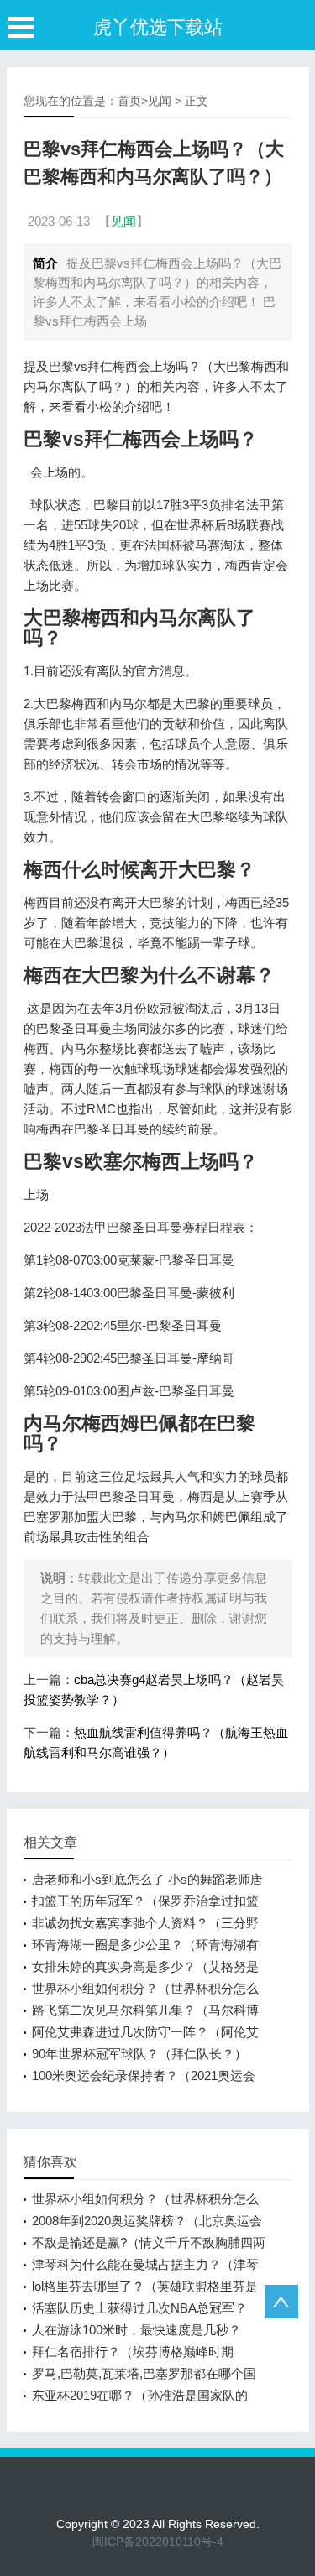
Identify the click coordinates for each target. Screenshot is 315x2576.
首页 (129, 101)
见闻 (160, 101)
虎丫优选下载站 (158, 27)
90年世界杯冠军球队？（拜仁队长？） (139, 2054)
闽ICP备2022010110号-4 (158, 2542)
